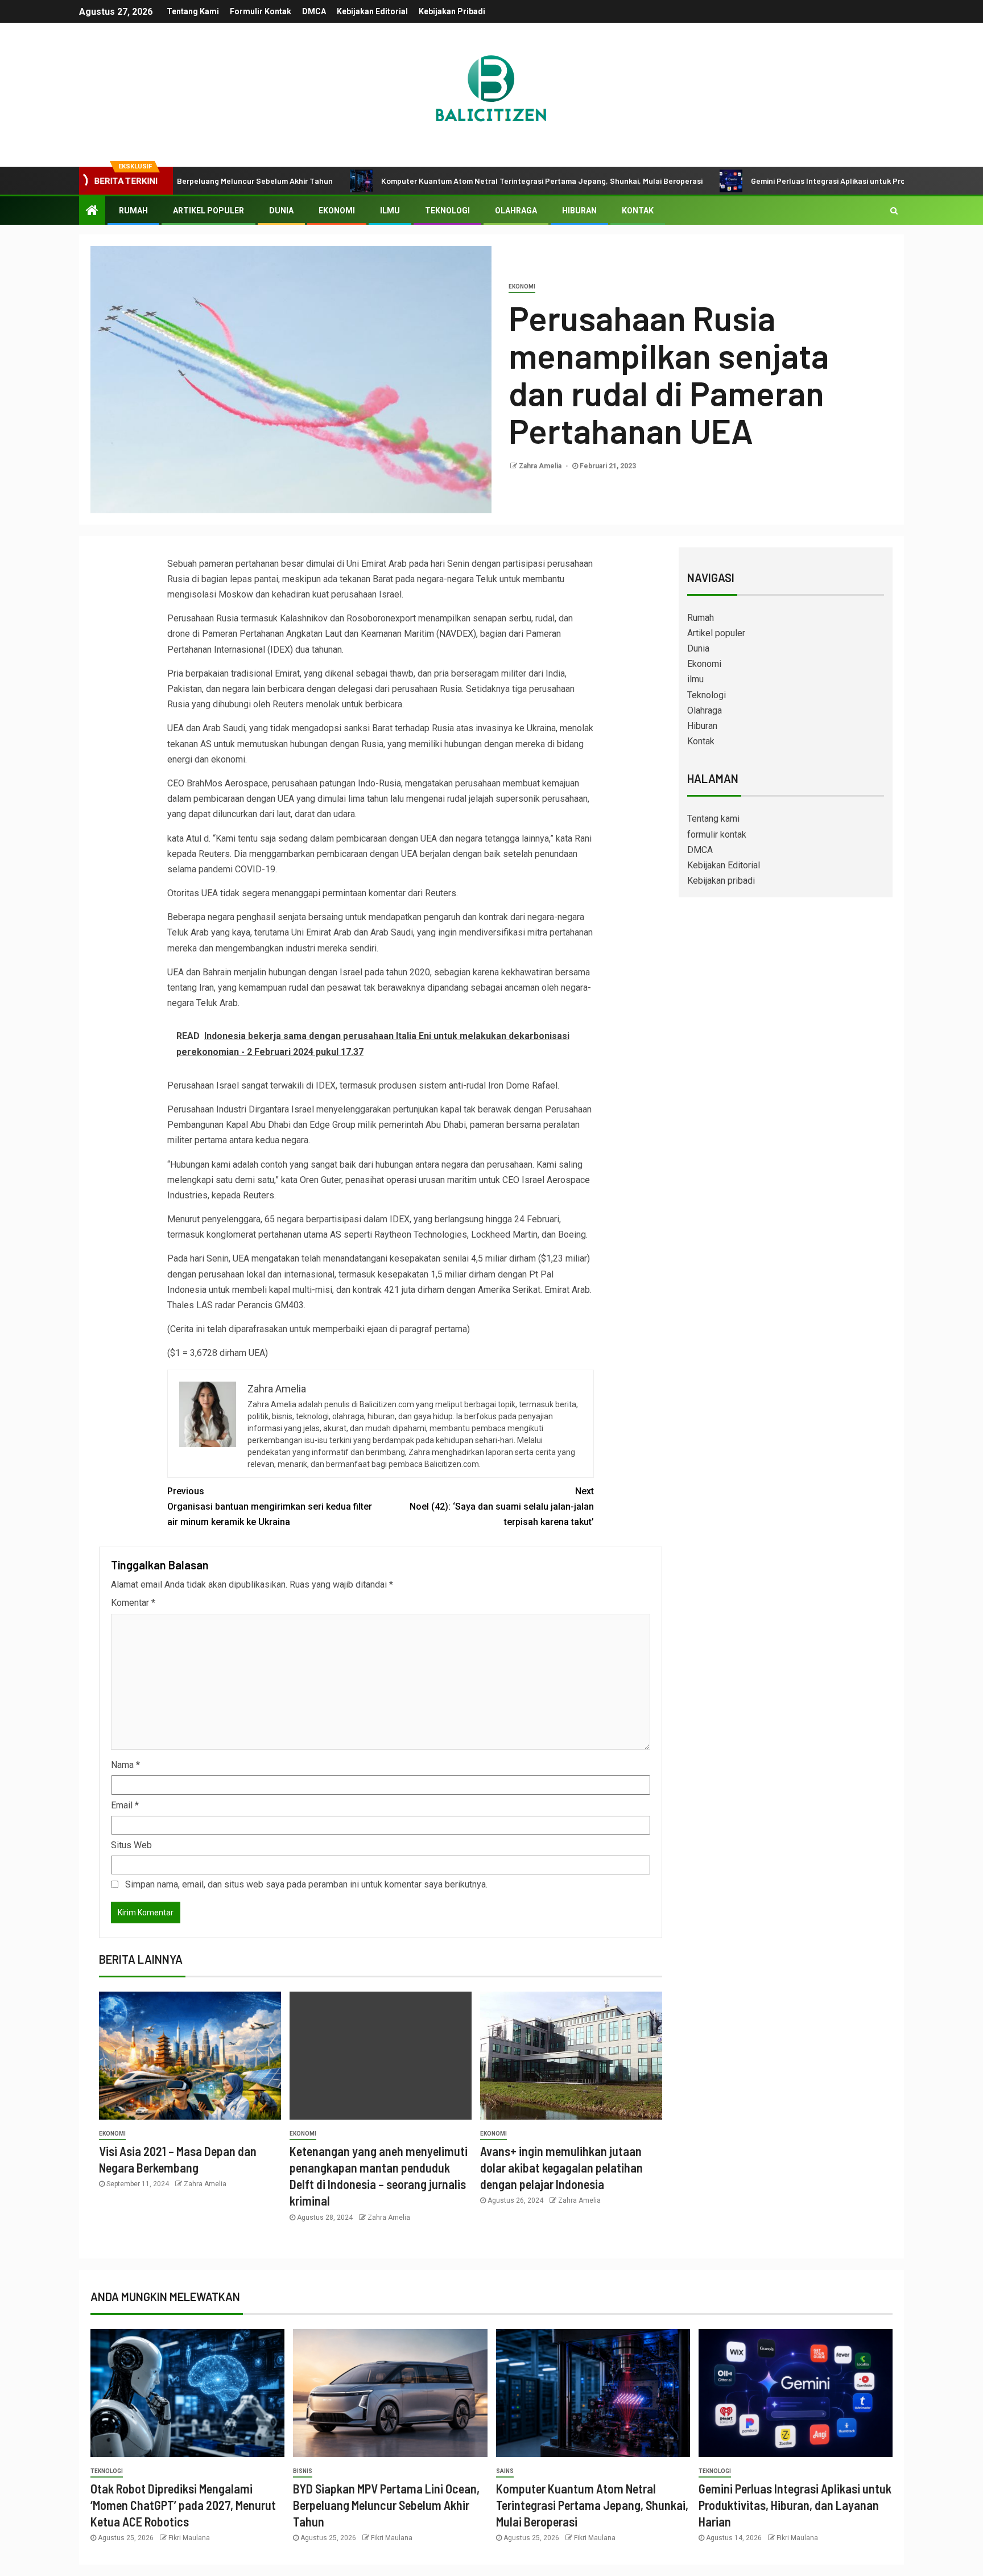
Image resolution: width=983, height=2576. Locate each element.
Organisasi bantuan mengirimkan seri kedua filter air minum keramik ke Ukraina (270, 1507)
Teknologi (447, 211)
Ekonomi (337, 211)
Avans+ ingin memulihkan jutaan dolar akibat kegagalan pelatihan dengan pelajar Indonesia (561, 2168)
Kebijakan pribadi (452, 11)
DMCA (314, 11)
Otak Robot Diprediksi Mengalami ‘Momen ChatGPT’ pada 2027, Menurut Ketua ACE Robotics (183, 2505)
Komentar (133, 1603)
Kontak (638, 211)
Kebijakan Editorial (372, 11)
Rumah (133, 211)
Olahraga (516, 211)
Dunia (281, 211)
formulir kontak (261, 11)
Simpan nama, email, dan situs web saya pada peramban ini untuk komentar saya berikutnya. (306, 1884)
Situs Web (131, 1845)
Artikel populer (208, 211)
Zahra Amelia (541, 466)
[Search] (894, 211)
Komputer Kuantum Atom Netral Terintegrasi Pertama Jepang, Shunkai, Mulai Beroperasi (457, 181)
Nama (125, 1765)
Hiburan (579, 211)
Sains (505, 2471)
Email (125, 1805)
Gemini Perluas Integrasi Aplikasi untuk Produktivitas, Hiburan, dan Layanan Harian (815, 181)
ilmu (390, 211)
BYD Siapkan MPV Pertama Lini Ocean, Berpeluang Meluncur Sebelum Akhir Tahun (386, 2505)
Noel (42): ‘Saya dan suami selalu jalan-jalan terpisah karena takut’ (502, 1507)
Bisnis (303, 2471)
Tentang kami (193, 11)
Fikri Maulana (189, 2538)
